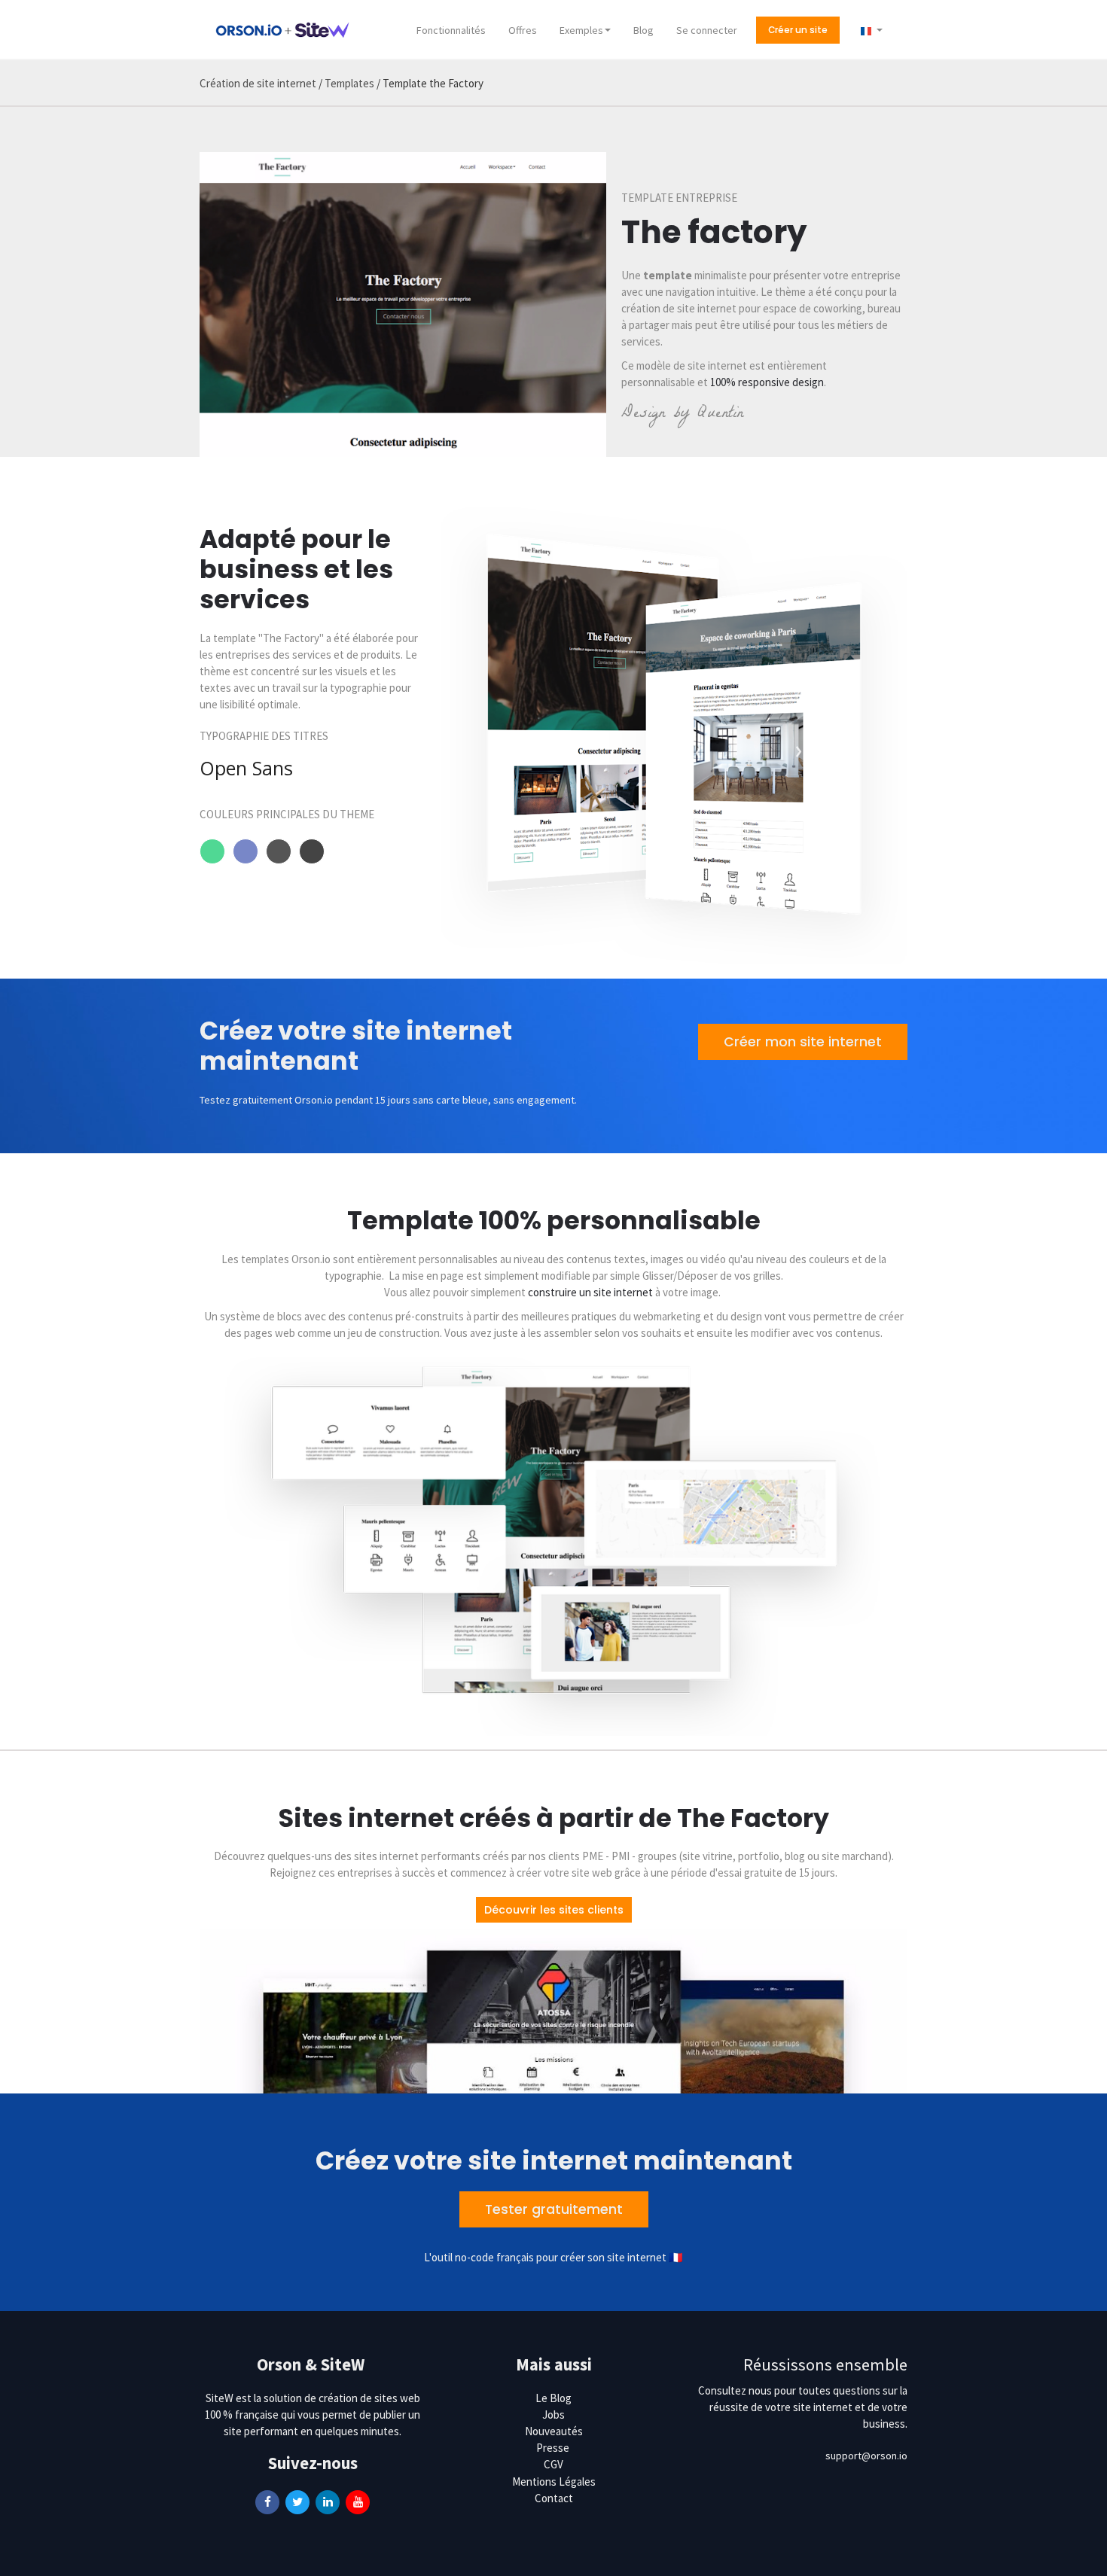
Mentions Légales (554, 2482)
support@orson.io (866, 2456)
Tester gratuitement (554, 2209)
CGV (553, 2464)
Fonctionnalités (451, 30)
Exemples (581, 30)
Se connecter (707, 30)
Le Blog (553, 2398)
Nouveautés (554, 2431)
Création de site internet (258, 83)
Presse (553, 2448)
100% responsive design (767, 382)
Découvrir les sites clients (554, 1910)
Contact (554, 2498)
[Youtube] (358, 2501)
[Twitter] (297, 2501)
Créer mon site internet (803, 1042)
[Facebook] (267, 2501)
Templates (349, 83)
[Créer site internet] (282, 29)
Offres (523, 30)
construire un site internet (592, 1292)
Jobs (553, 2415)
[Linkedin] (328, 2501)
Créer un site (798, 30)
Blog (643, 30)
